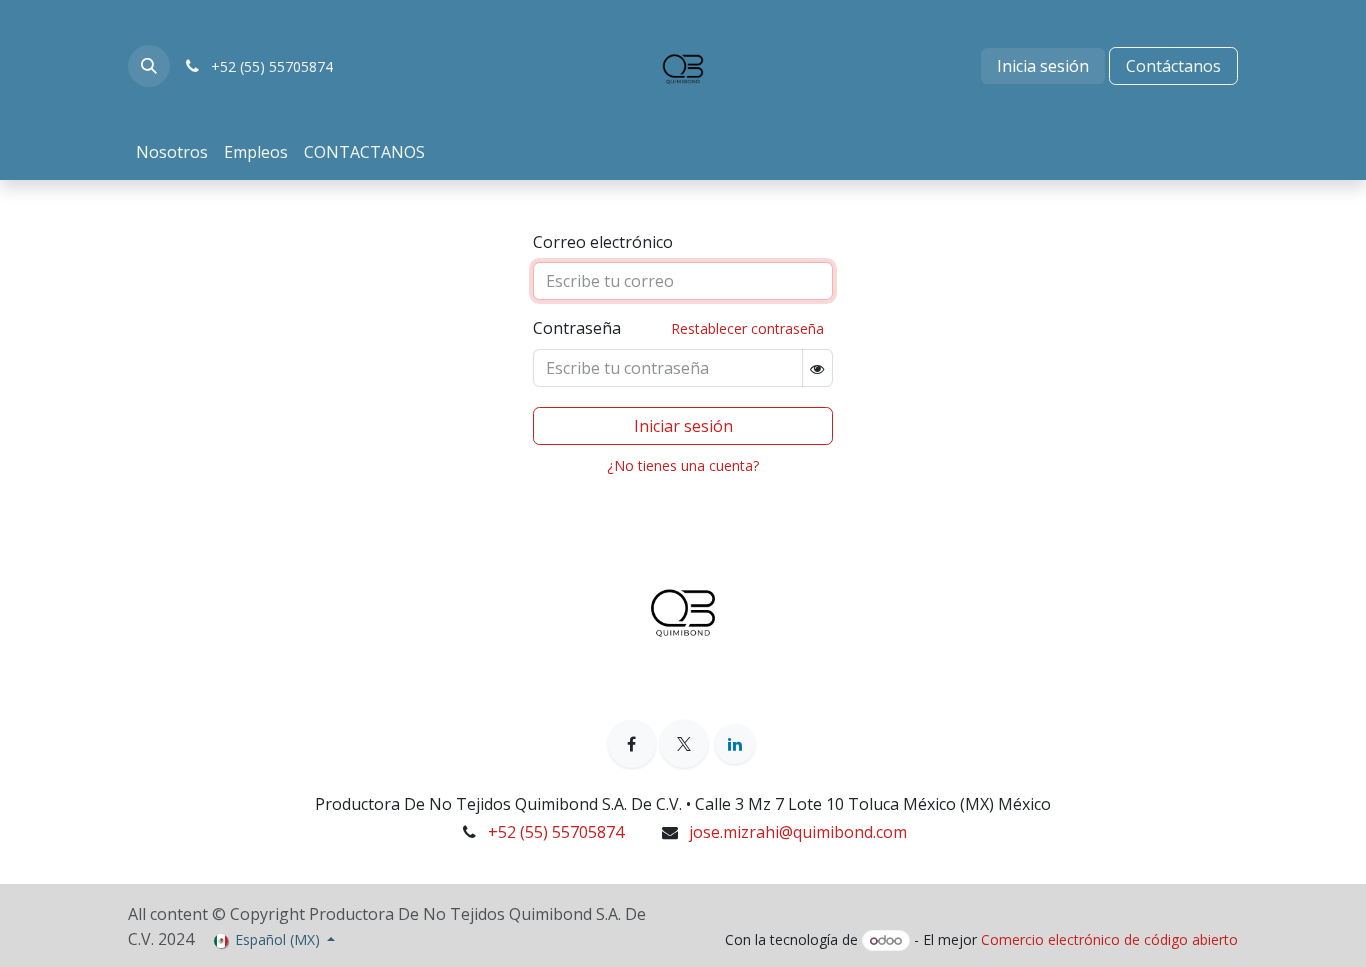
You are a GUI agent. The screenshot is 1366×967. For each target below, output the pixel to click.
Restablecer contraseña (747, 328)
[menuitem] (172, 152)
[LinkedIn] (735, 744)
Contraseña (678, 328)
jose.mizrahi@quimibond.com (798, 832)
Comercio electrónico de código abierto (1109, 939)
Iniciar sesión (683, 426)
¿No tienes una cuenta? (683, 465)
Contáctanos (1173, 66)
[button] (149, 66)
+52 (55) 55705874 (556, 832)
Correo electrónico (603, 242)
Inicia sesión (1043, 66)
